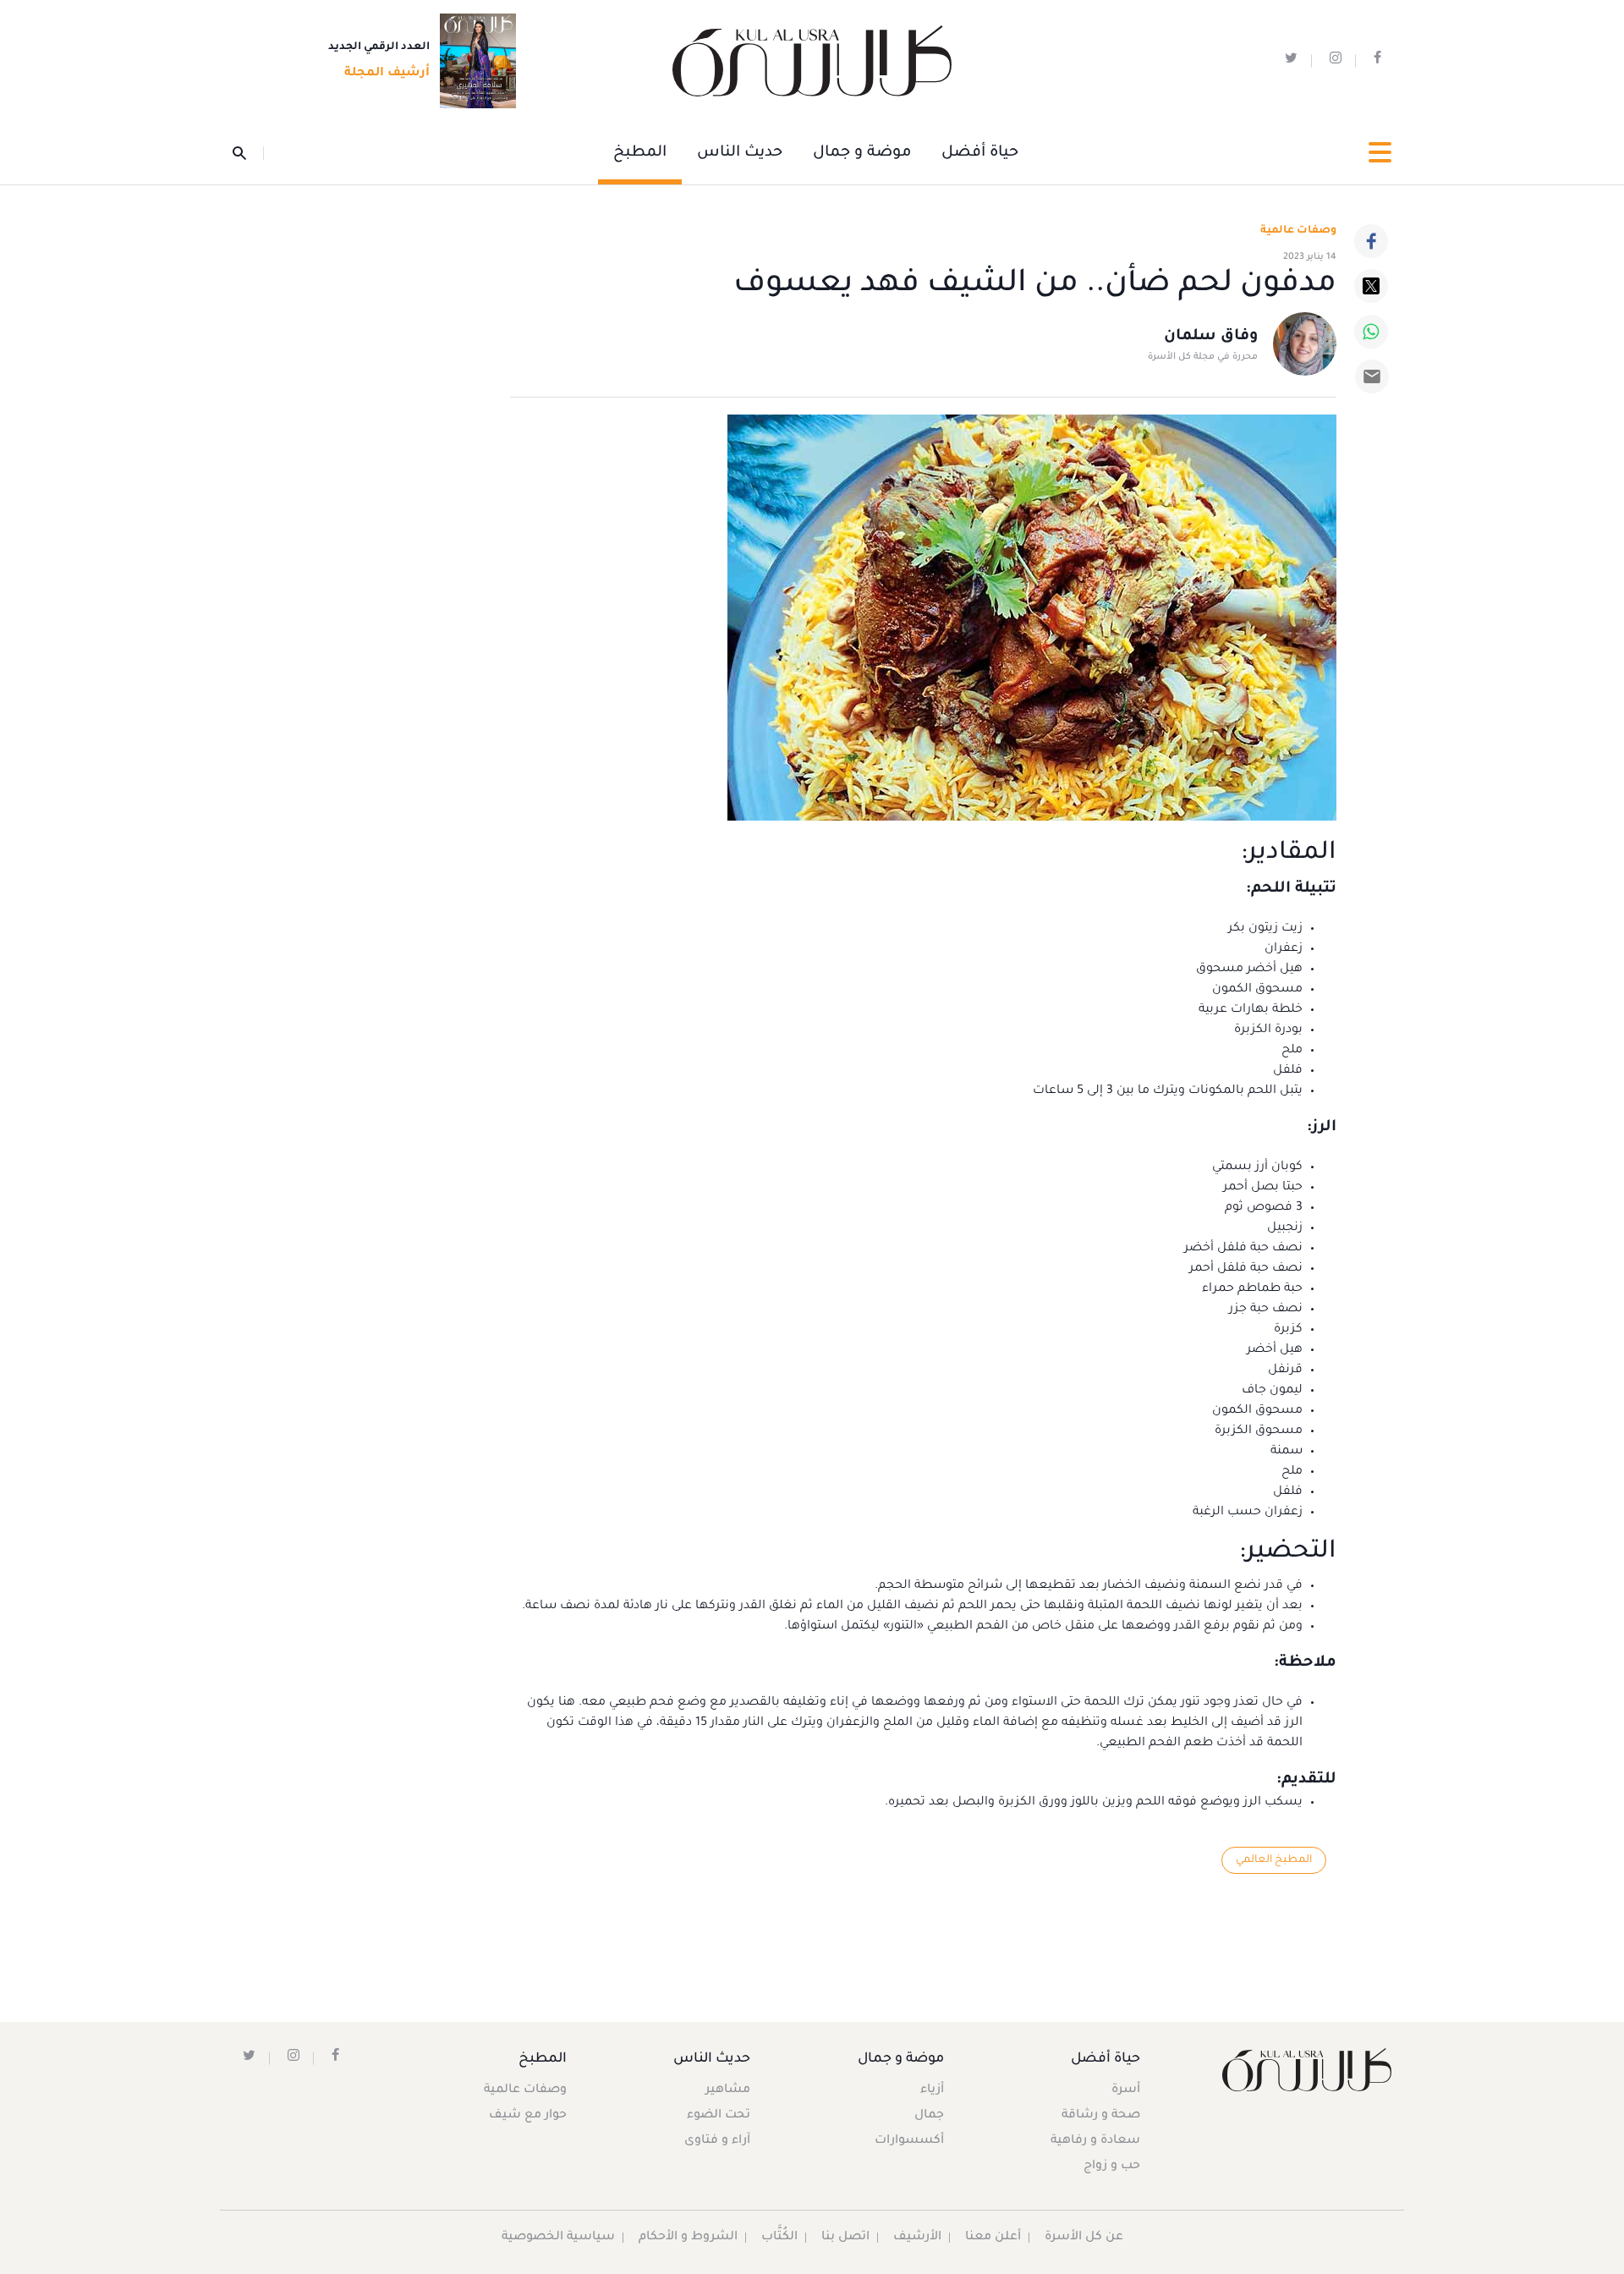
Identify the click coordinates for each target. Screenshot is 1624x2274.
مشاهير (728, 2090)
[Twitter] (1371, 286)
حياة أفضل (980, 153)
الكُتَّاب (779, 2238)
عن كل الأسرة (1084, 2238)
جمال (929, 2116)
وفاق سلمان (1211, 337)
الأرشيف (917, 2238)
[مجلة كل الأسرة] (1306, 2070)
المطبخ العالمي (1274, 1860)
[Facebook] (1371, 241)
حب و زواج (1112, 2167)
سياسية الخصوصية (558, 2238)
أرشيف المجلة (387, 74)
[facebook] (1377, 61)
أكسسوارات (909, 2141)
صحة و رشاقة (1101, 2116)
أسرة (1126, 2090)
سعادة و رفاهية (1095, 2141)
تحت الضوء (719, 2116)
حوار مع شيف (528, 2116)
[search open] (248, 153)
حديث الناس (740, 153)
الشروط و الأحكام (688, 2238)
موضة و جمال (862, 153)
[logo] (812, 61)
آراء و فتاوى (717, 2141)
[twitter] (1291, 61)
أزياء (932, 2090)
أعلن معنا (993, 2238)
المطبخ (640, 153)
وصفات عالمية (1298, 231)
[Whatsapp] (1371, 332)
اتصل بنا (845, 2238)
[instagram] (1336, 61)
